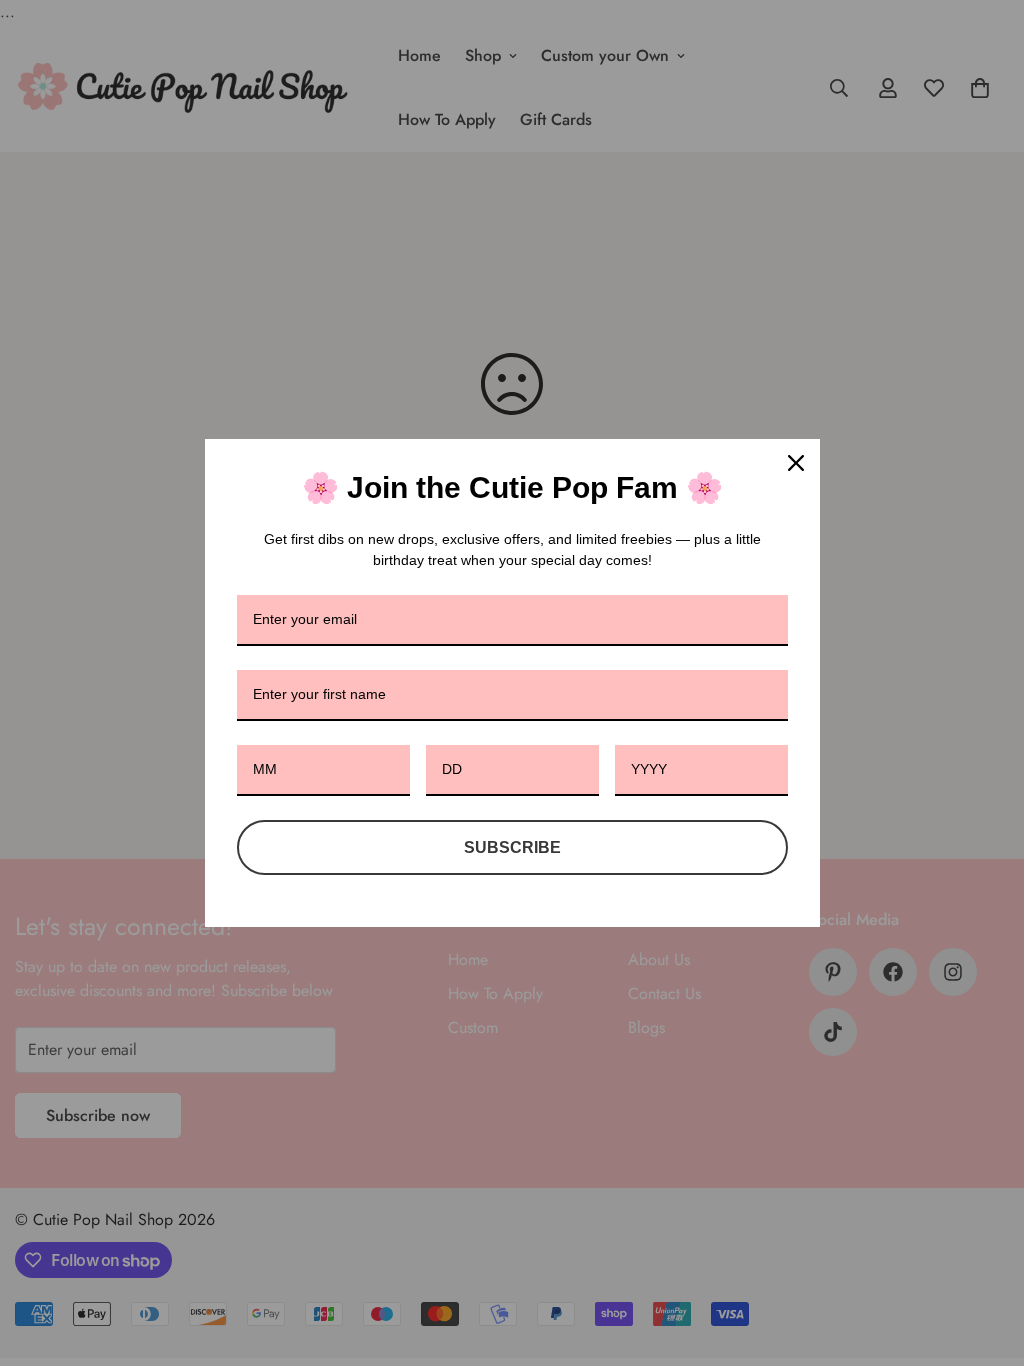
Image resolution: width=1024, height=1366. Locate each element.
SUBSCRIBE (512, 847)
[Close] (796, 463)
